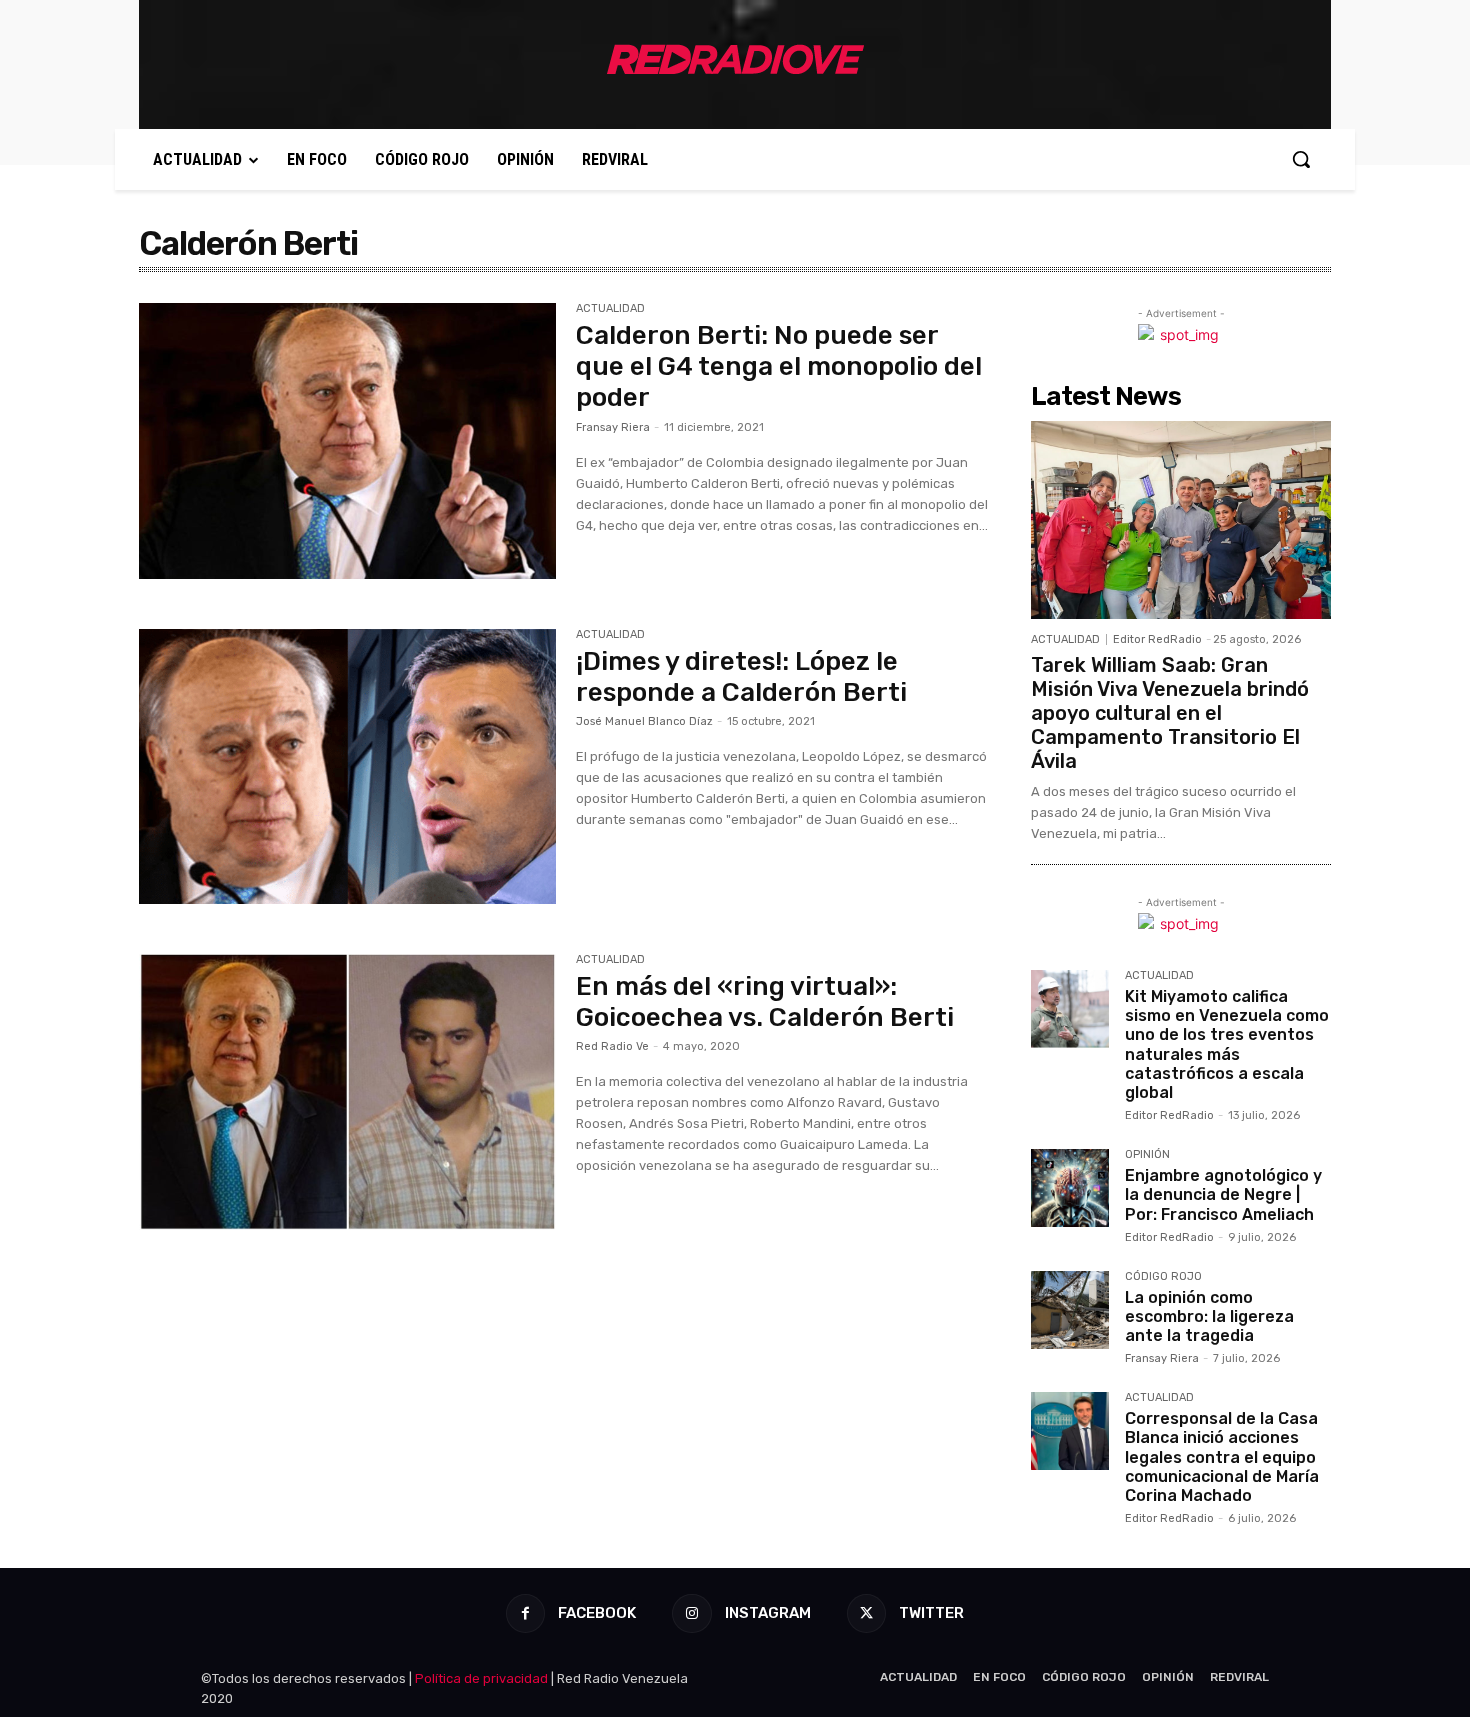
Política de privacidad (481, 1678)
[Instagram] (691, 1613)
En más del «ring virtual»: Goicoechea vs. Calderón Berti (765, 1002)
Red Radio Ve (612, 1046)
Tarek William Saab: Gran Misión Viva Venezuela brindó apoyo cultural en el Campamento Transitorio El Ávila (1170, 713)
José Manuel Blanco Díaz (644, 721)
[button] (1301, 159)
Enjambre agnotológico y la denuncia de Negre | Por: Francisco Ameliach (1223, 1194)
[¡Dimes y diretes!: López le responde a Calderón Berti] (347, 767)
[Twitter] (866, 1613)
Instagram (768, 1613)
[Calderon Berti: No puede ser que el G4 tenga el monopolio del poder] (347, 441)
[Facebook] (525, 1613)
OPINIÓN (1147, 1155)
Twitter (931, 1613)
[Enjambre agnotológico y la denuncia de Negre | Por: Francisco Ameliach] (1070, 1188)
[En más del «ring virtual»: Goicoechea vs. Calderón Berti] (347, 1092)
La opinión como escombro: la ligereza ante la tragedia (1209, 1316)
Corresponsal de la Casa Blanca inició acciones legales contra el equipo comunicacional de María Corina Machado (1222, 1457)
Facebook (597, 1613)
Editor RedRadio (1157, 639)
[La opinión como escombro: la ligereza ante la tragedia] (1070, 1310)
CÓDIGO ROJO (1163, 1277)
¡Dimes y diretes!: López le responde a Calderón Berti (741, 677)
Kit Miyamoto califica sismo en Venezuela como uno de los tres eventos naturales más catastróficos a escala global (1227, 1044)
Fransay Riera (613, 427)
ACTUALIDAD (610, 309)
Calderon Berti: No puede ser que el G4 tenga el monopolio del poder (779, 366)
